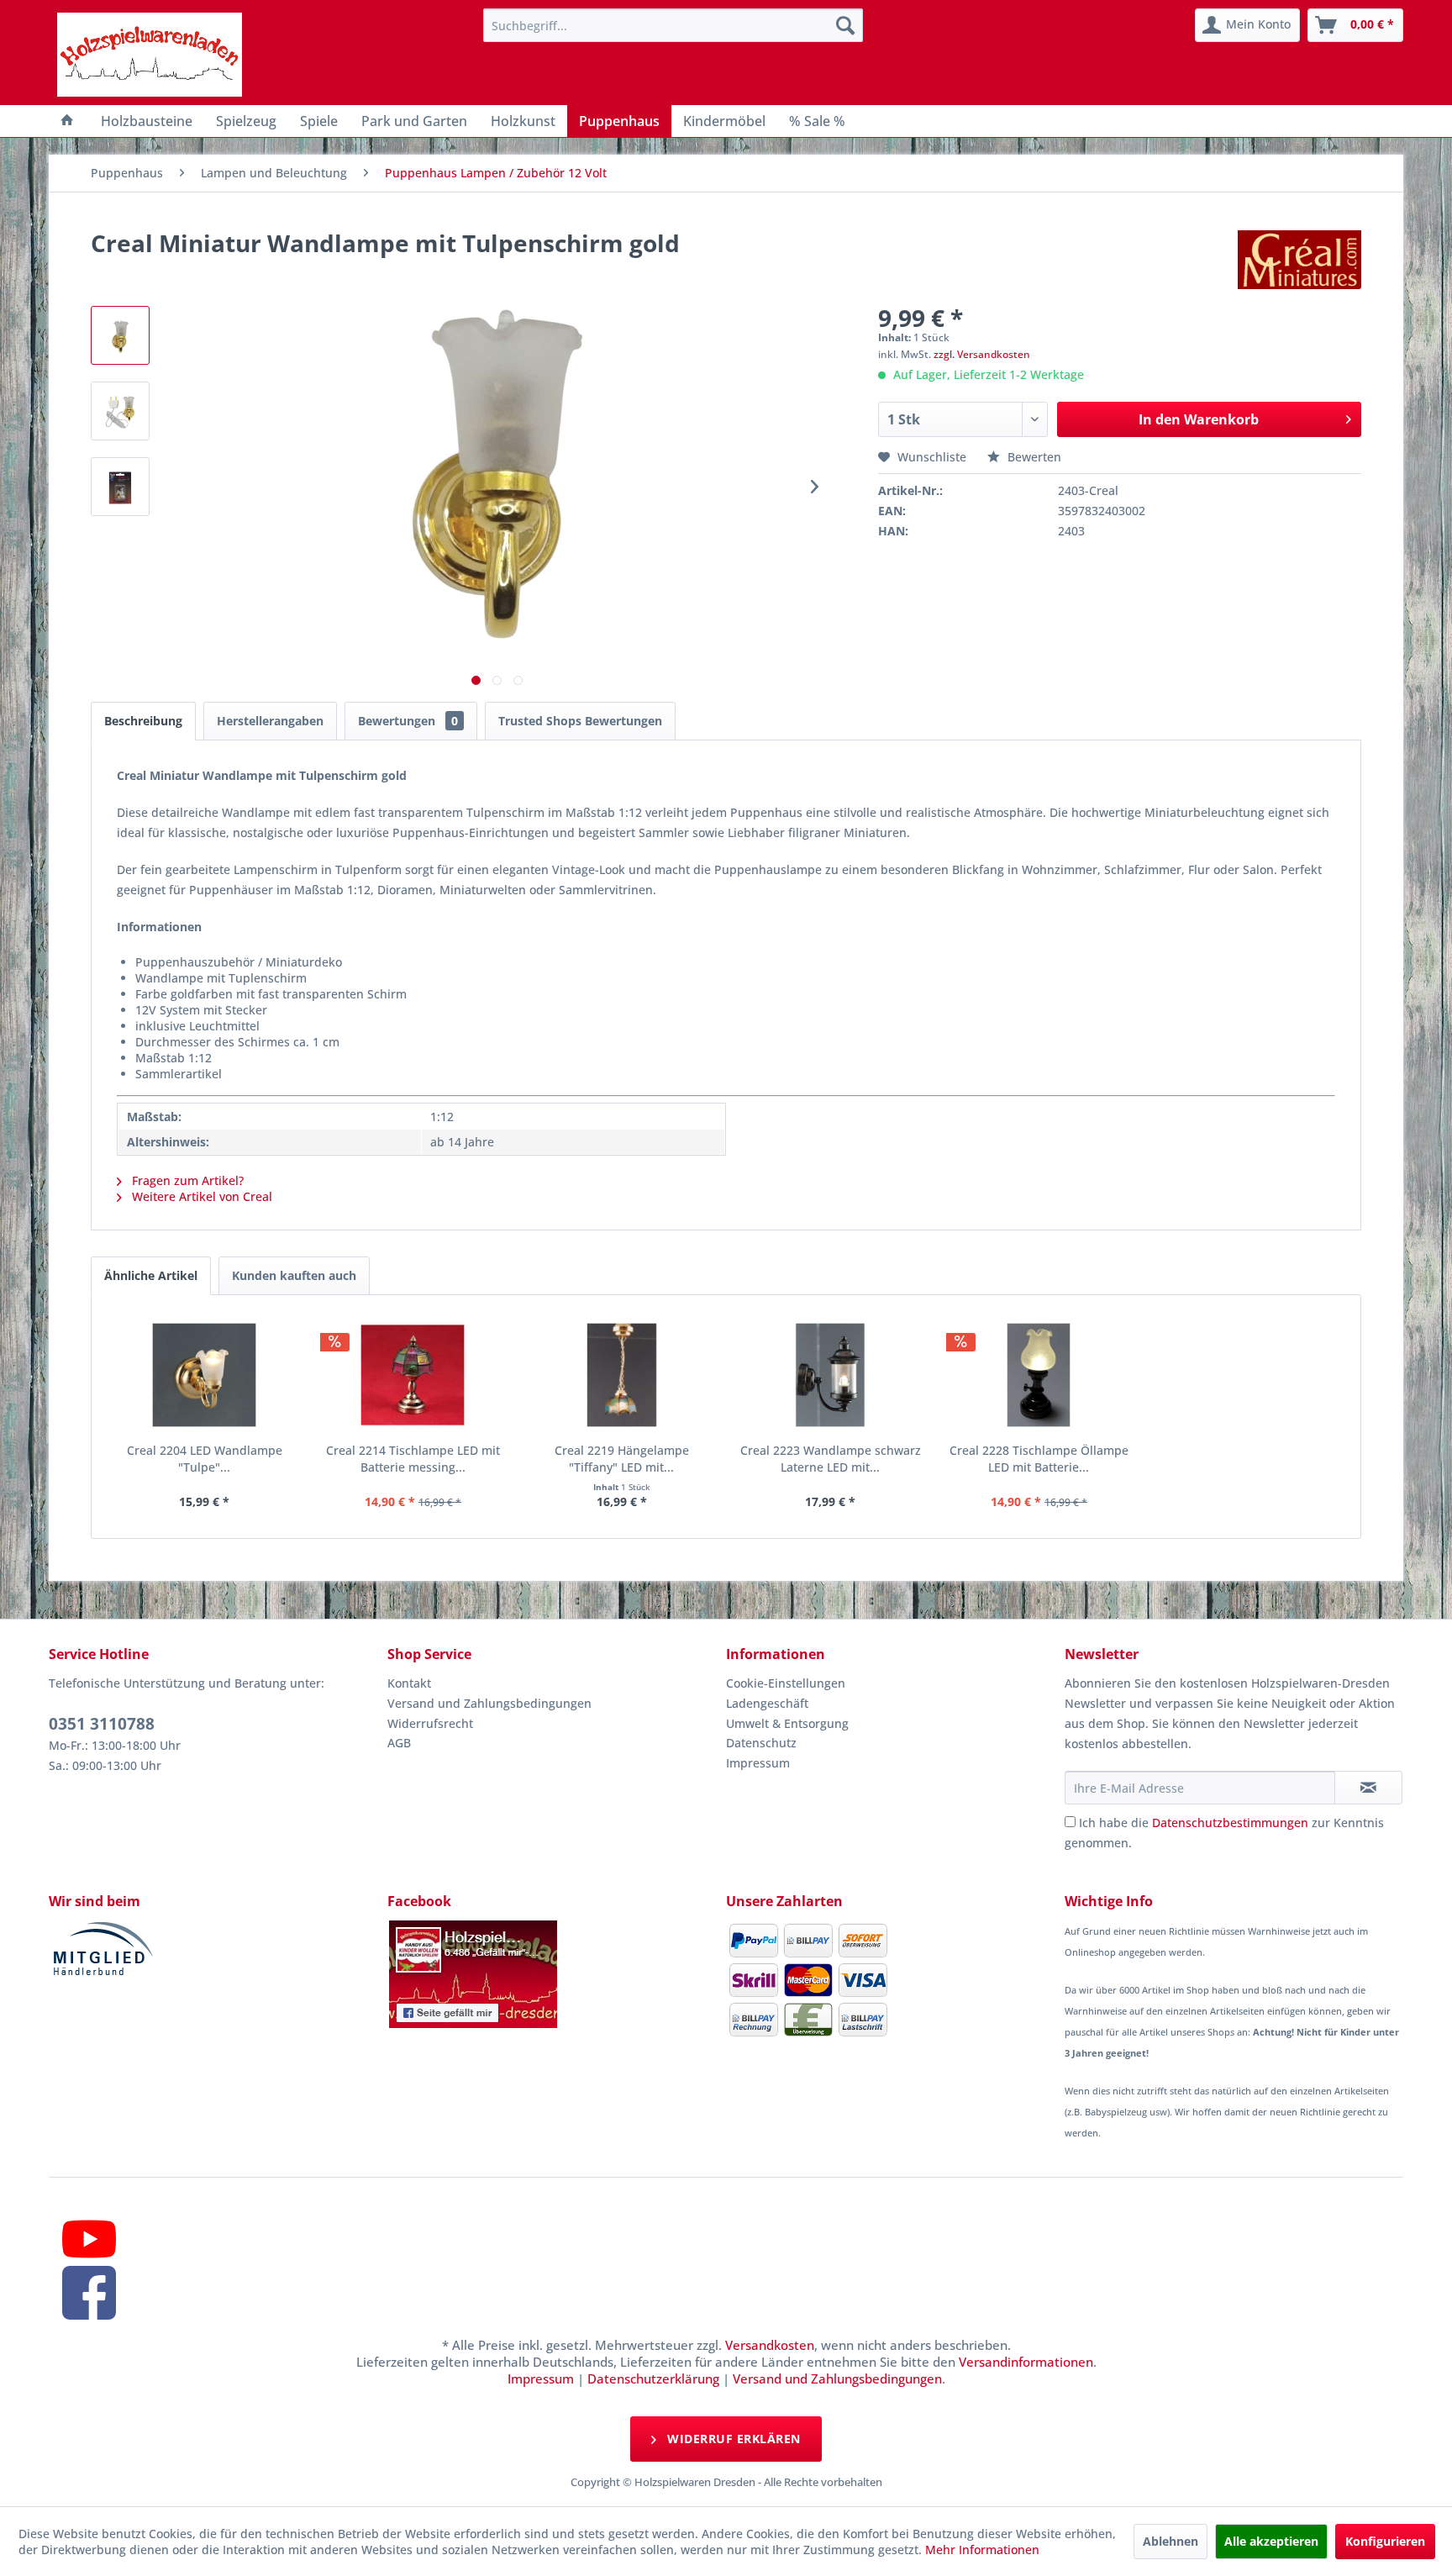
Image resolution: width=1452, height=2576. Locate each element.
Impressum (758, 1763)
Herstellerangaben (270, 721)
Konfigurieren (1385, 2541)
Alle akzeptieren (1271, 2541)
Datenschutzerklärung (653, 2378)
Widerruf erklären (732, 2439)
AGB (399, 1743)
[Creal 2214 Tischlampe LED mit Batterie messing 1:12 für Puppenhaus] (413, 1375)
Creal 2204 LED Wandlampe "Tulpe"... (205, 1459)
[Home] (67, 121)
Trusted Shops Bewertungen (580, 721)
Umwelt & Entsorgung (787, 1723)
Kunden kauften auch (294, 1275)
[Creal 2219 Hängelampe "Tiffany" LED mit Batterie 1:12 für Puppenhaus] (622, 1375)
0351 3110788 (102, 1724)
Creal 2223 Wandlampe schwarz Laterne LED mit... (831, 1459)
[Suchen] (845, 25)
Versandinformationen (1026, 2362)
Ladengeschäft (767, 1703)
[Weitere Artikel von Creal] (1299, 260)
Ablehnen (1171, 2541)
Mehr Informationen (982, 2550)
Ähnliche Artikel (151, 1275)
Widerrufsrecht (430, 1723)
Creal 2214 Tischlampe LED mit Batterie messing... (413, 1459)
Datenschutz (761, 1743)
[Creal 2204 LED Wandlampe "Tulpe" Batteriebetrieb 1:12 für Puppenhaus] (204, 1375)
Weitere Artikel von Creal (200, 1196)
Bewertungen (408, 721)
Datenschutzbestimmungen (1230, 1823)
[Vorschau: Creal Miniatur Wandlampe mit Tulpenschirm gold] (120, 335)
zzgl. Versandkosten (982, 354)
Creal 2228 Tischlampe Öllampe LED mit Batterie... (1039, 1459)
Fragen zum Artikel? (186, 1180)
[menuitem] (673, 25)
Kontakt (409, 1683)
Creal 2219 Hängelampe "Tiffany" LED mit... (622, 1459)
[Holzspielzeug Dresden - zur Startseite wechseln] (150, 55)
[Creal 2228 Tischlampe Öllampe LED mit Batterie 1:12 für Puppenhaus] (1039, 1375)
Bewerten (1033, 457)
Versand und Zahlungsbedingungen (489, 1703)
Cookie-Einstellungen (786, 1683)
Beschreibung (143, 721)
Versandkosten (770, 2345)
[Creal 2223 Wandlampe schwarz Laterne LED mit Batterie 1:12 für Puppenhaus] (830, 1375)
